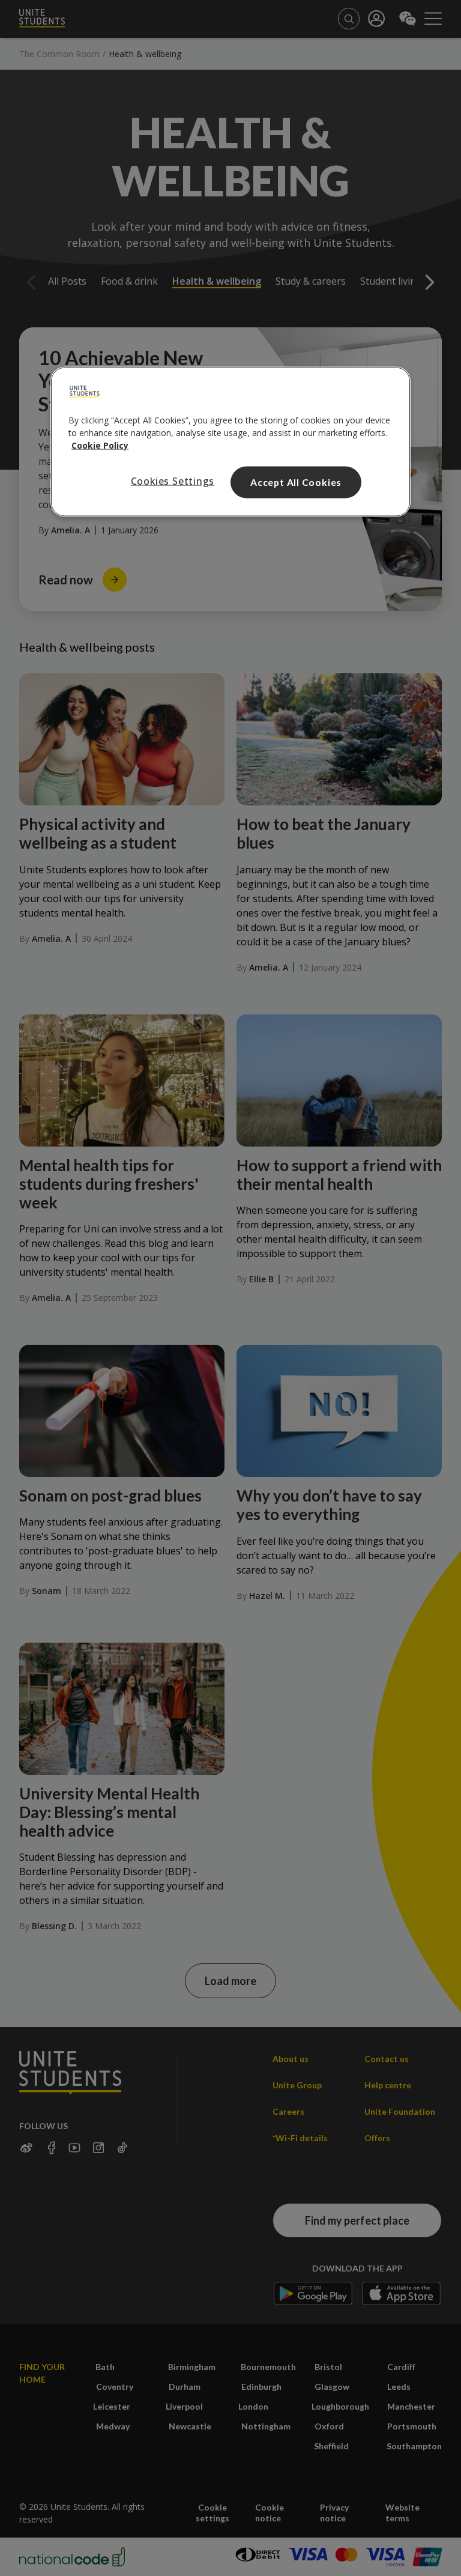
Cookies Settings (173, 481)
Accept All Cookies (296, 482)
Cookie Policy (100, 445)
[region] (230, 442)
